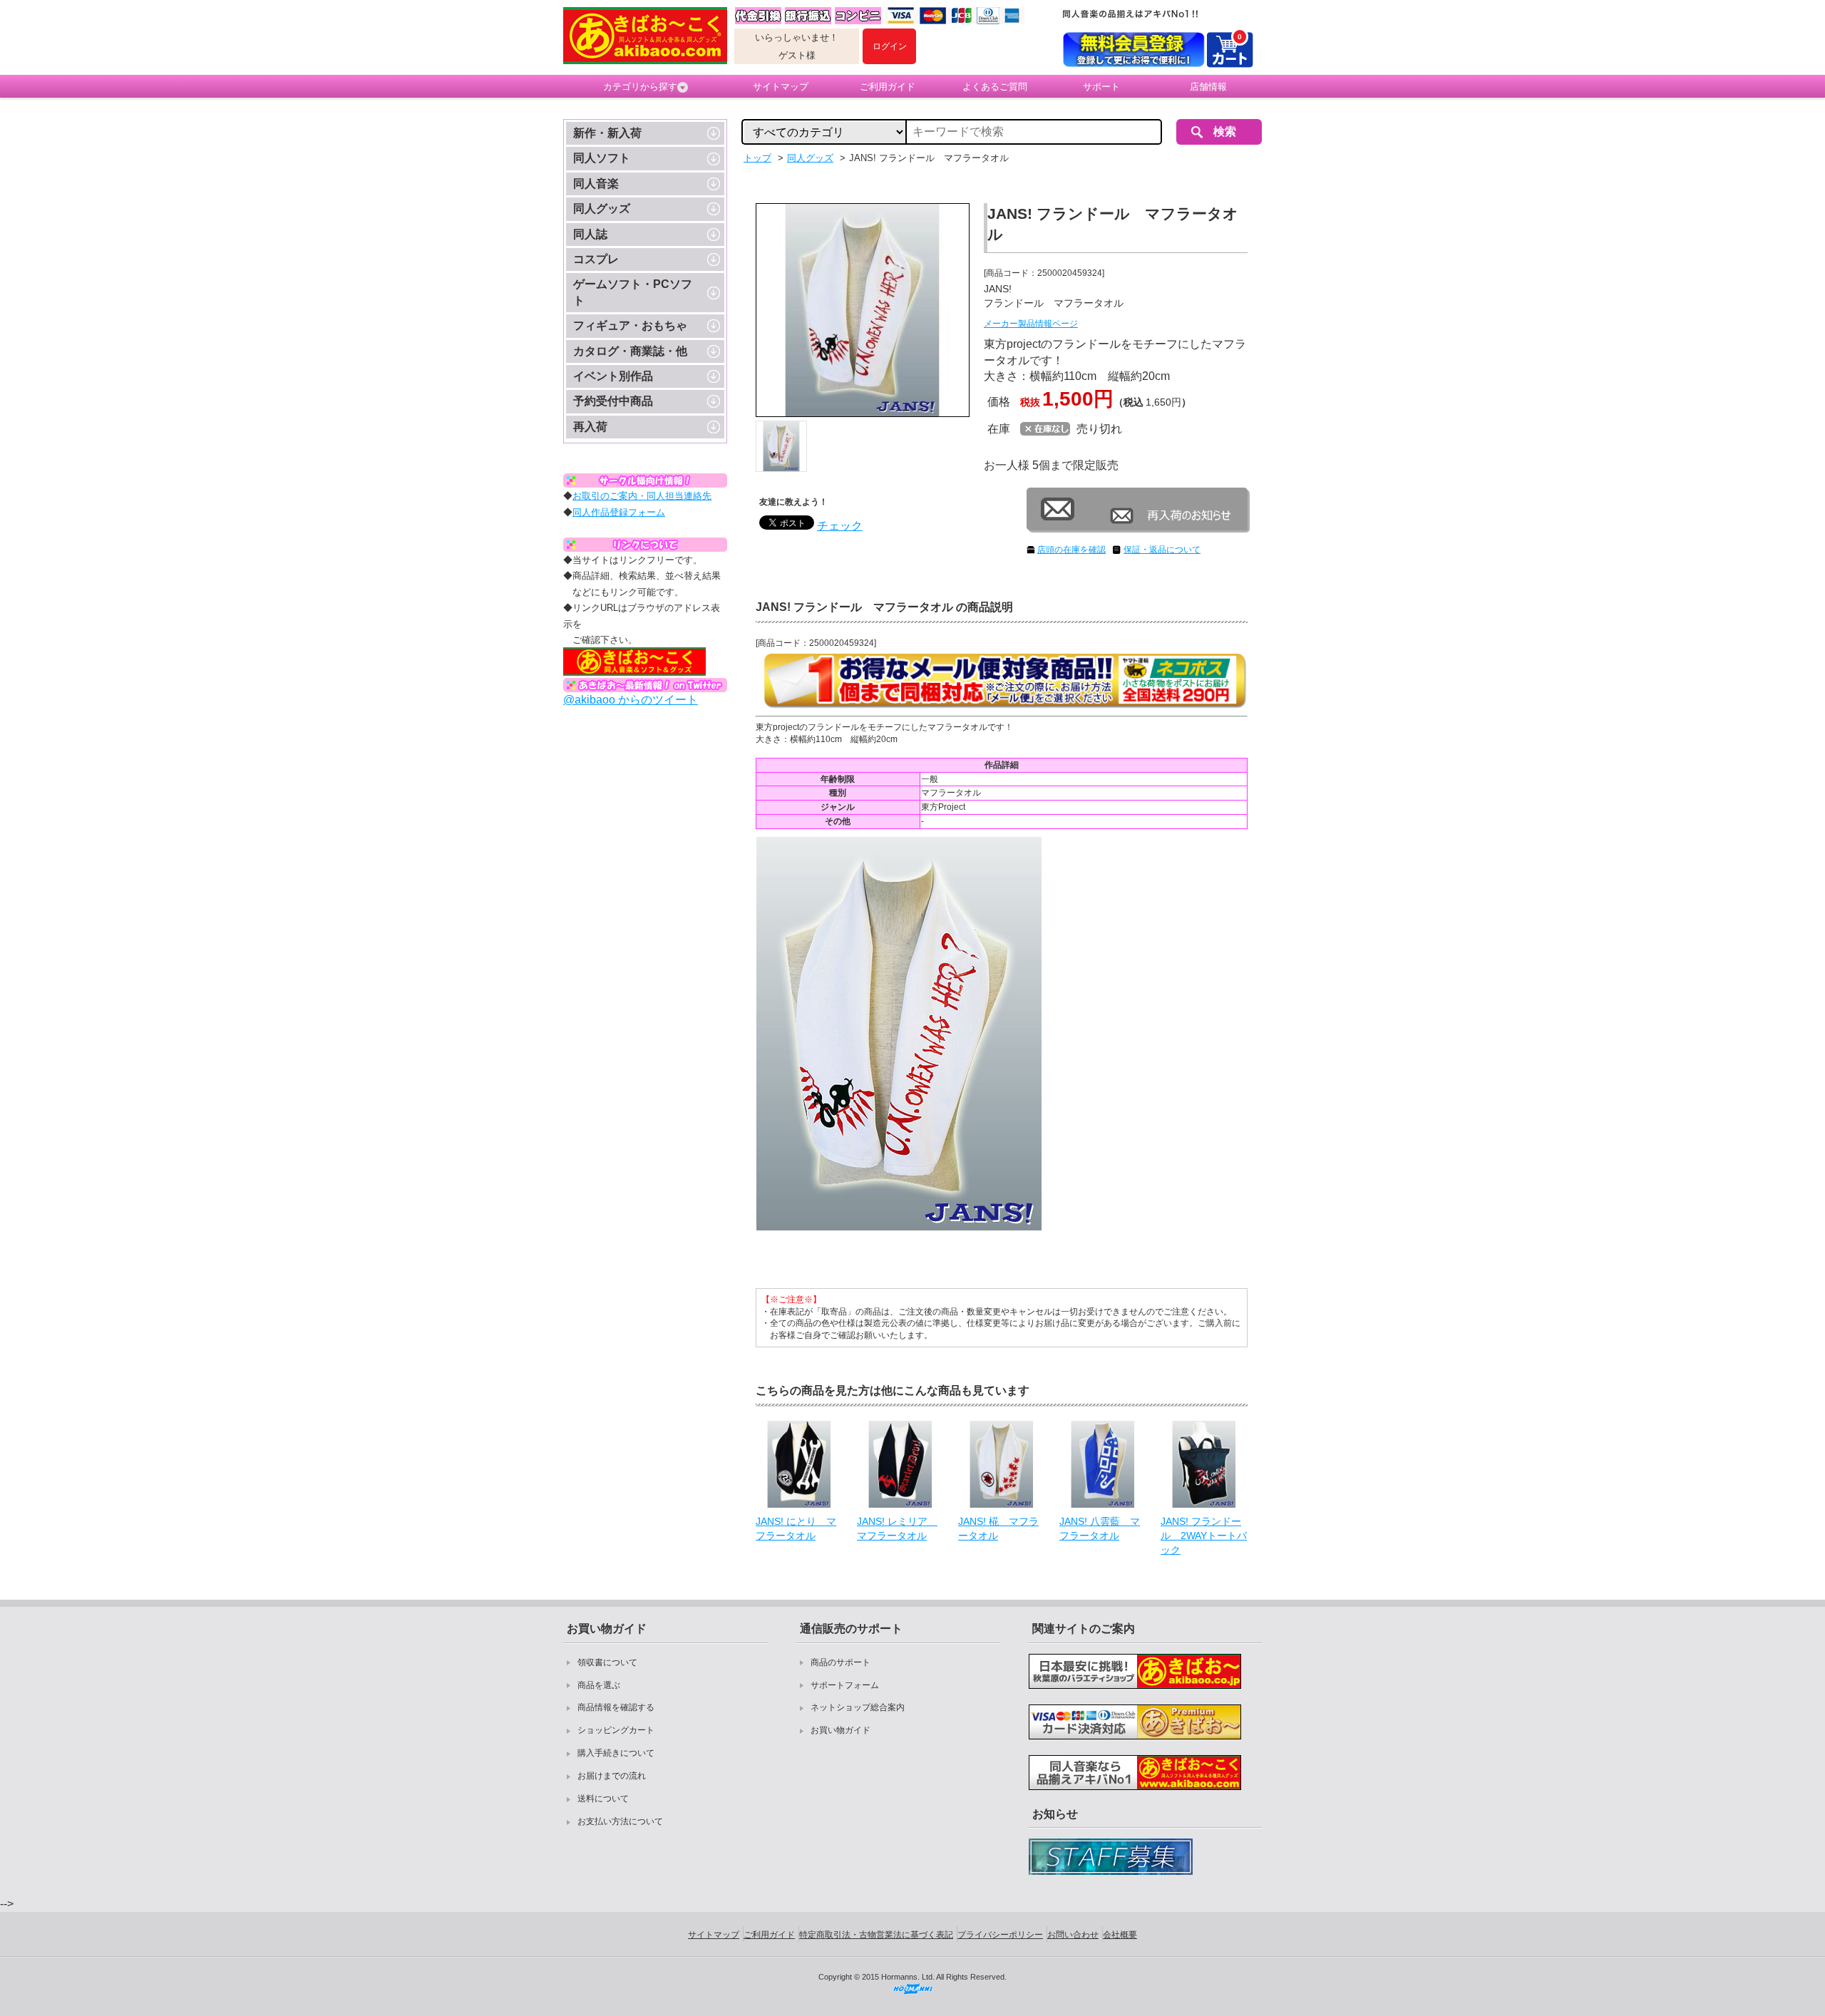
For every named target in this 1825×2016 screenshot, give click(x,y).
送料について (603, 1799)
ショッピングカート (616, 1730)
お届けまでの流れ (612, 1776)
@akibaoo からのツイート (631, 700)
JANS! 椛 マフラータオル (998, 1528)
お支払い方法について (620, 1821)
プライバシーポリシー (1000, 1935)
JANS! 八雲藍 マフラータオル (1100, 1528)
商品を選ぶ (599, 1685)
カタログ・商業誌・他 (630, 351)
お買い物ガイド (840, 1730)
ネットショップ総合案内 (858, 1707)
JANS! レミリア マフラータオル (897, 1528)
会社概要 (1120, 1935)
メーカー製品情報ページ (1031, 324)
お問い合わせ (1073, 1935)
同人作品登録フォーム (619, 512)
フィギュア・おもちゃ (630, 325)
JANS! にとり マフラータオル (796, 1528)
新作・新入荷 (607, 133)
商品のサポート (840, 1662)
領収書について (607, 1662)
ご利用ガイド (888, 87)
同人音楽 (596, 184)
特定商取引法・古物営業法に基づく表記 (876, 1935)
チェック (840, 526)
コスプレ (596, 259)
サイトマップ (781, 87)
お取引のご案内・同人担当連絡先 (642, 496)
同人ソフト (602, 158)
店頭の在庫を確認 (1071, 550)
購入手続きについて (616, 1753)
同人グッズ (602, 209)
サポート (1101, 87)
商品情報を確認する (616, 1707)
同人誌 (590, 234)
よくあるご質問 (995, 87)
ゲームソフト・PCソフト (633, 292)
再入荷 (590, 427)
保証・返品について (1162, 550)
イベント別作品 (613, 376)
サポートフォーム (845, 1685)
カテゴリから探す (640, 87)
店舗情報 (1208, 87)
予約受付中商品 (613, 401)
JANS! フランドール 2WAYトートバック (1204, 1535)
